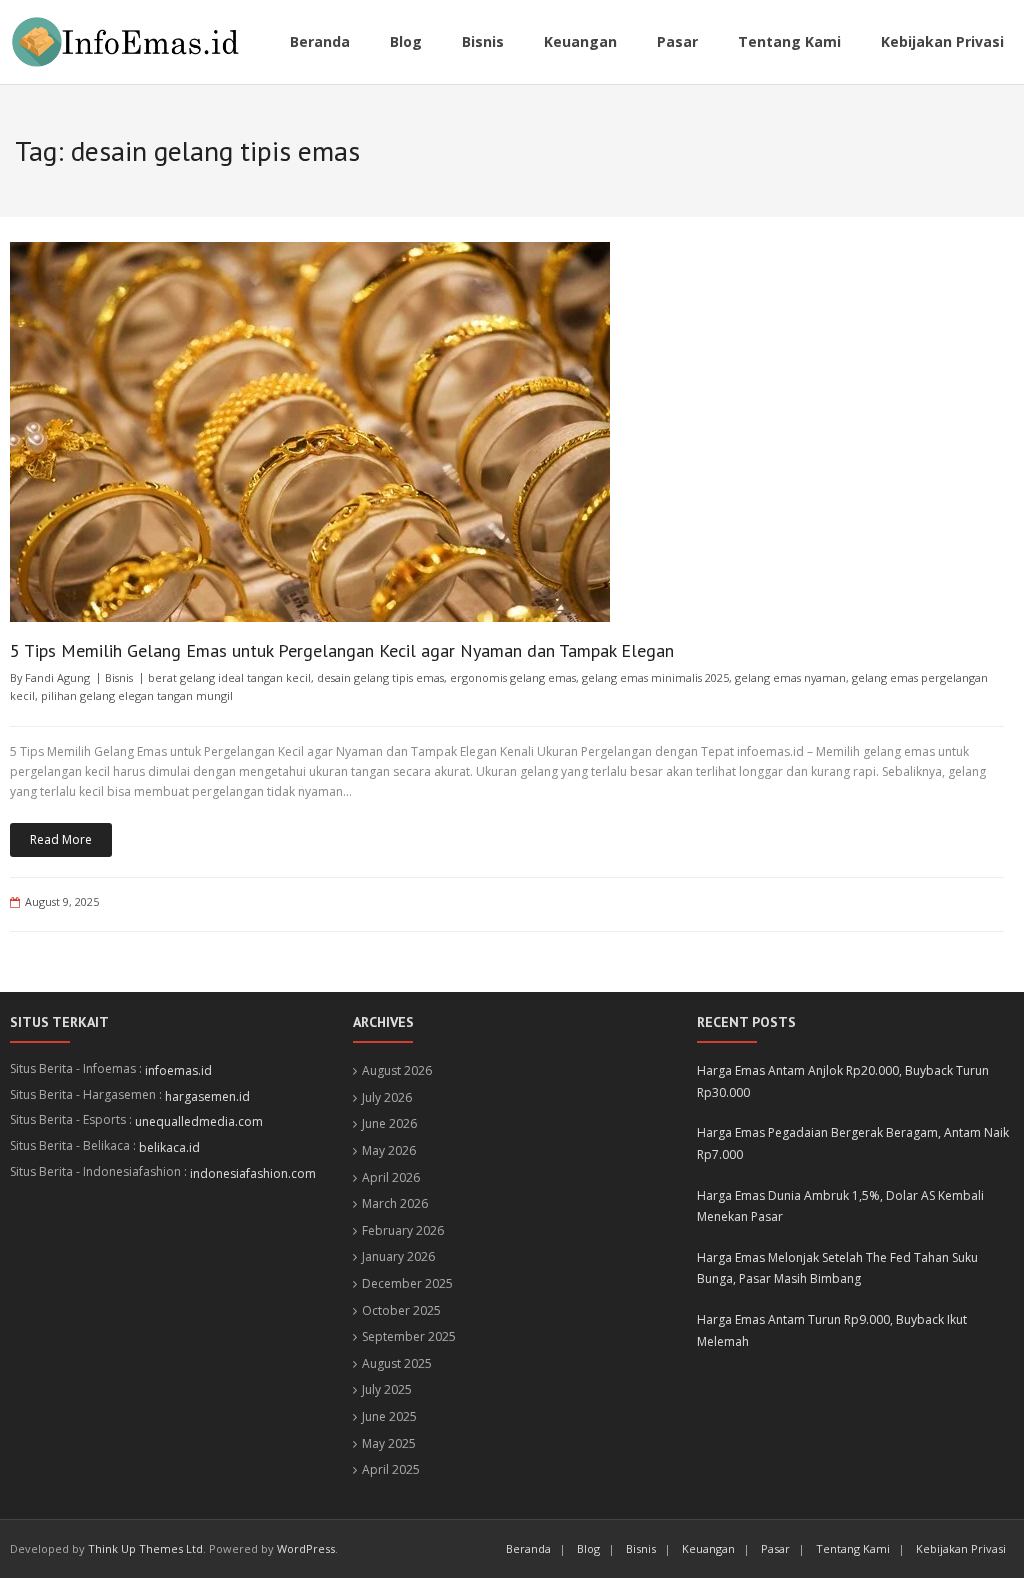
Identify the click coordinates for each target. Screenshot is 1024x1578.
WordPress (306, 1548)
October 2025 (401, 1310)
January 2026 (398, 1256)
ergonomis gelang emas (513, 677)
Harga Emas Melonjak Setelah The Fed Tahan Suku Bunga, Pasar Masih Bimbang (837, 1268)
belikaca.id (169, 1147)
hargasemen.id (207, 1096)
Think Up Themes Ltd (145, 1548)
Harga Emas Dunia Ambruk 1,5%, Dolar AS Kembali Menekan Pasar (840, 1206)
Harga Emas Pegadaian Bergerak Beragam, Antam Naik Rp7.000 (853, 1143)
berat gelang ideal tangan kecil (229, 677)
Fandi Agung (57, 677)
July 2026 (387, 1097)
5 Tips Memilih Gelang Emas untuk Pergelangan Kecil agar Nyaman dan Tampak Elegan (342, 650)
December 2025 (407, 1283)
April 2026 (391, 1177)
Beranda (528, 1548)
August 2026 (397, 1070)
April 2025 (391, 1469)
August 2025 (397, 1363)
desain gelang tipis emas (380, 677)
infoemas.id (178, 1070)
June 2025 (389, 1416)
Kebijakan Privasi (961, 1548)
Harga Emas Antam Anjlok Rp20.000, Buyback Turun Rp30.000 (843, 1081)
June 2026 (389, 1123)
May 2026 (389, 1150)
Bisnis (119, 677)
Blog (588, 1548)
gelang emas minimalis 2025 (655, 677)
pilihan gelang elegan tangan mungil (137, 695)
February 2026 (403, 1230)
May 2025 (389, 1443)
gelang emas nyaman (790, 677)
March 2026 (395, 1203)
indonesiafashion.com (253, 1173)
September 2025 (409, 1336)
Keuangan (708, 1548)
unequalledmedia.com (199, 1121)
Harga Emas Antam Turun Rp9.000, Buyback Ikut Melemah (832, 1330)
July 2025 (387, 1389)
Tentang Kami (853, 1548)
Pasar (775, 1548)
